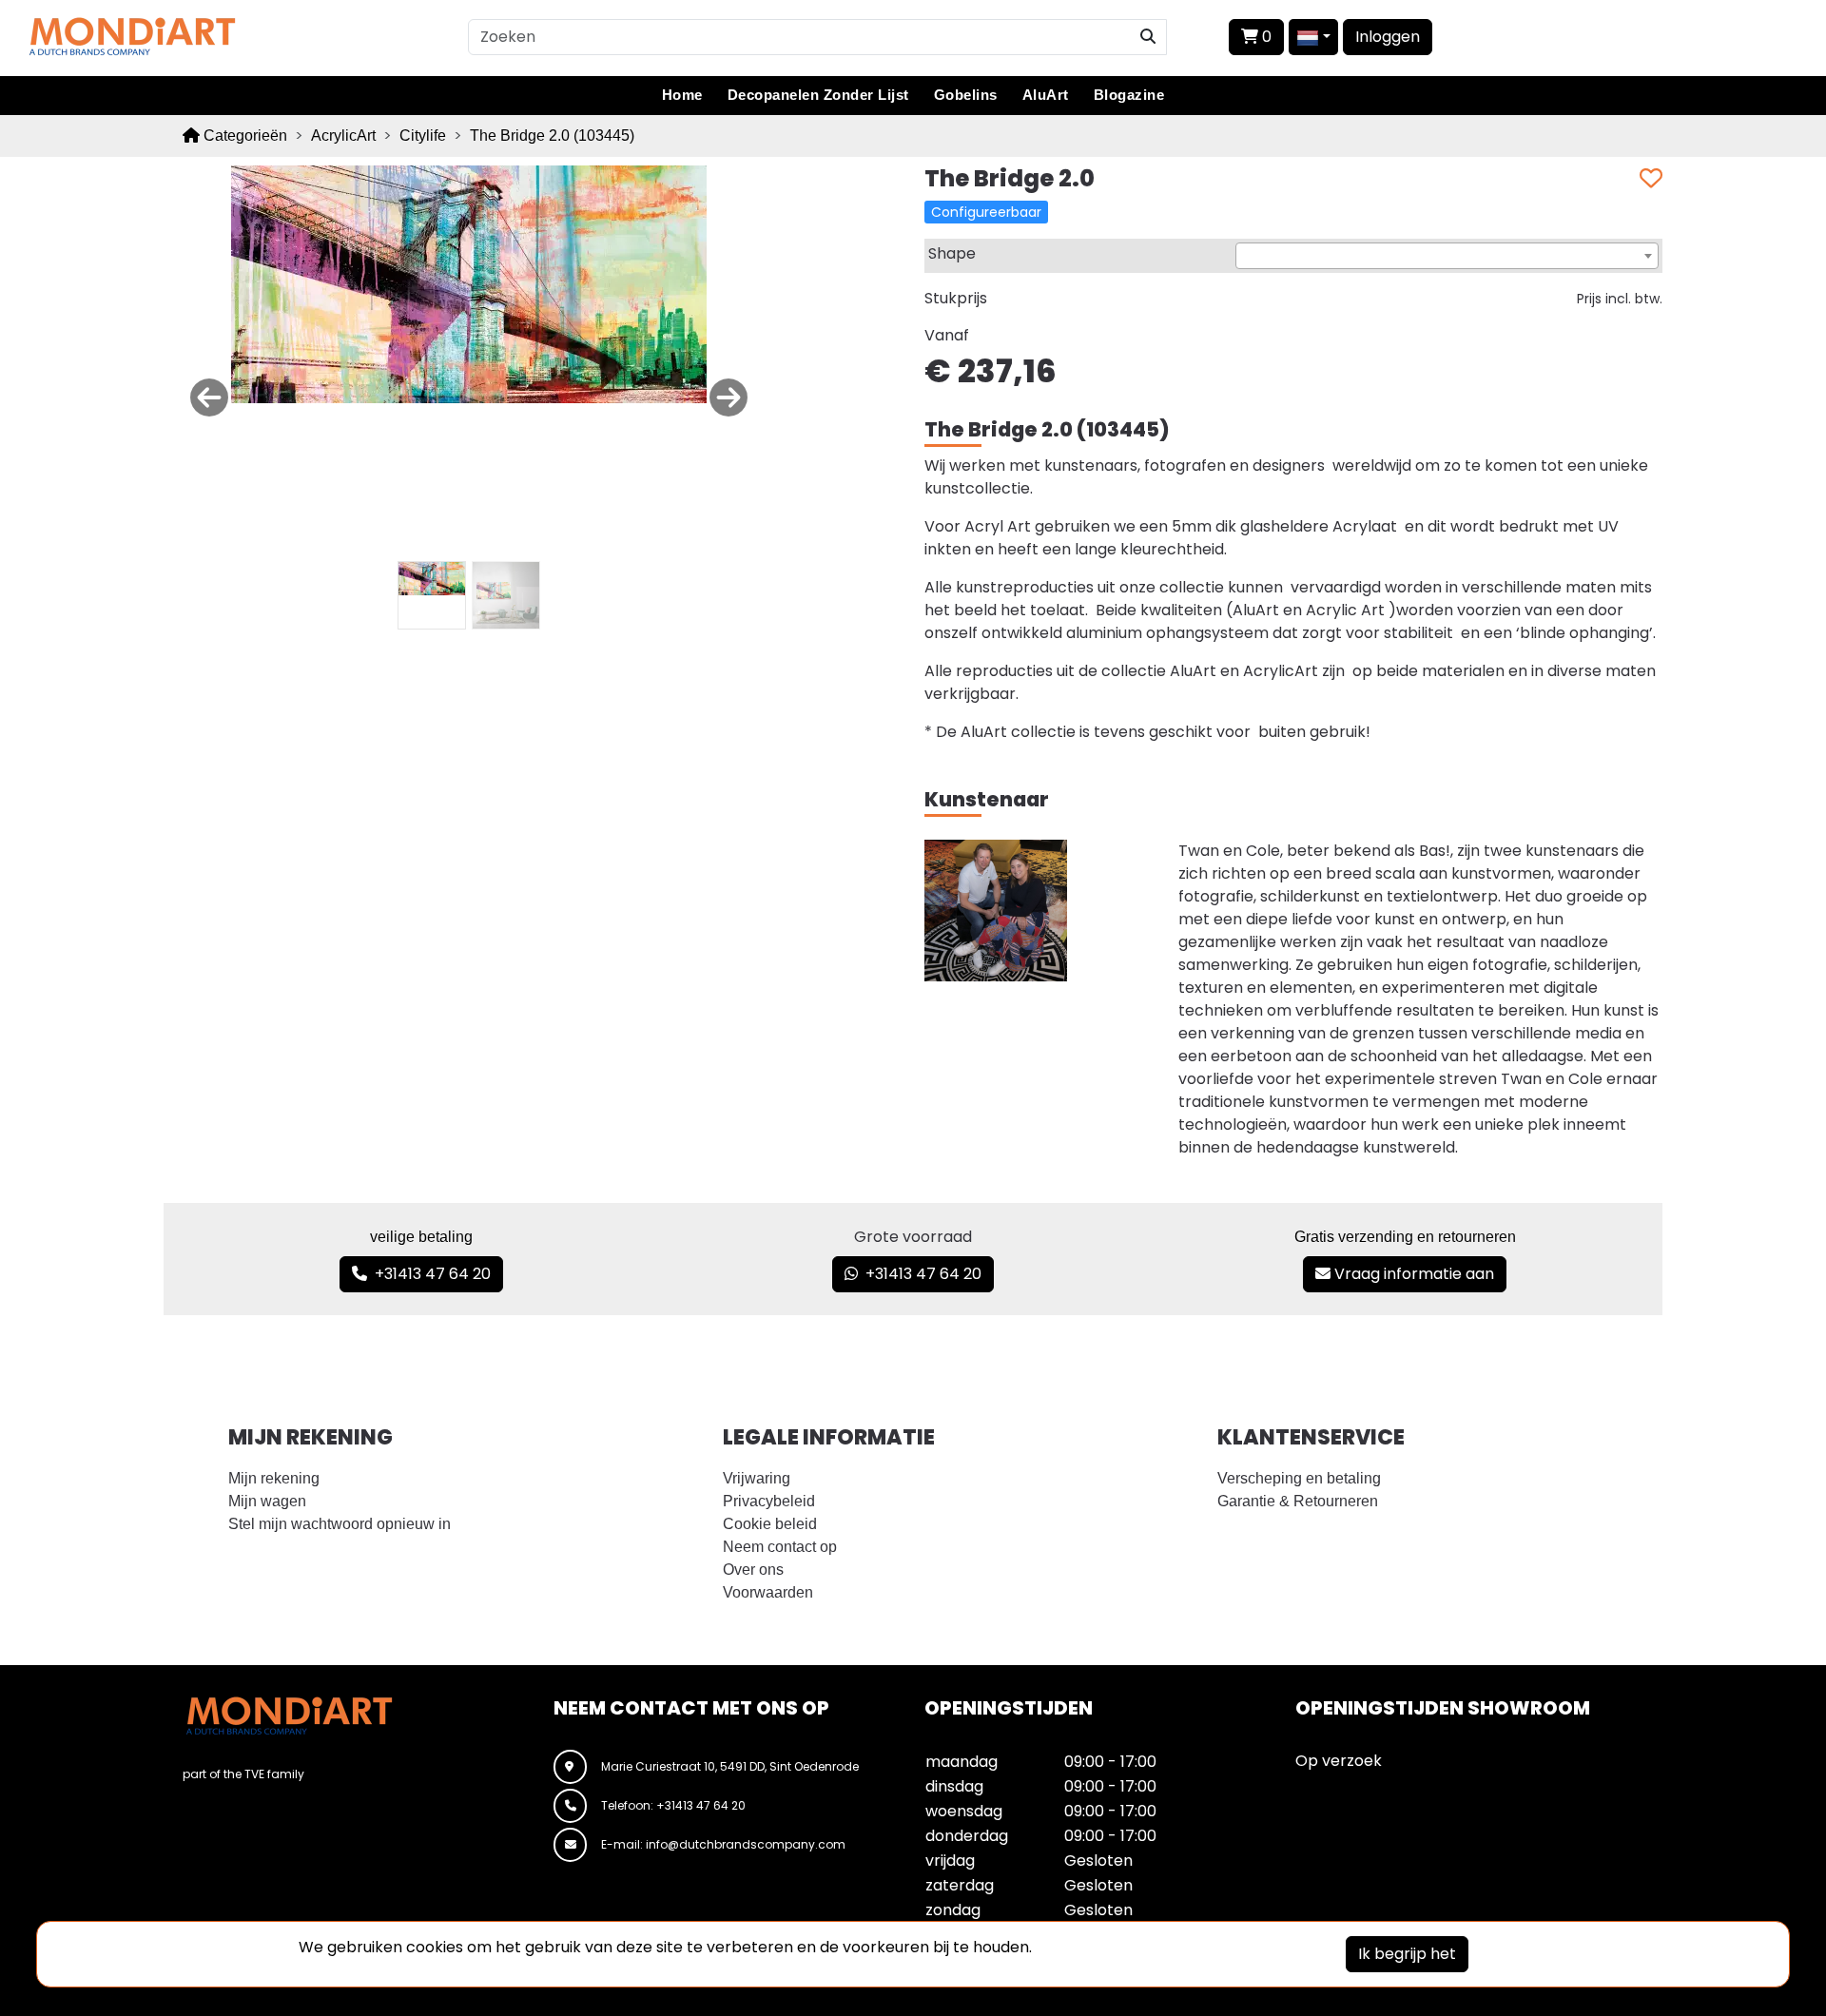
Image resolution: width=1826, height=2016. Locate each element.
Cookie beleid (770, 1524)
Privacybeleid (769, 1501)
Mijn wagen (267, 1501)
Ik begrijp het (1407, 1954)
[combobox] (1447, 256)
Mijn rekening (274, 1478)
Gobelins (966, 95)
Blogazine (1129, 95)
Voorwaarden (768, 1592)
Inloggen (1388, 37)
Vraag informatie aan (1412, 1274)
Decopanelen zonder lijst (818, 95)
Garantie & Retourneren (1298, 1501)
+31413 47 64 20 (429, 1274)
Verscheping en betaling (1299, 1478)
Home (682, 95)
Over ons (753, 1570)
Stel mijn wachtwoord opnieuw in (340, 1524)
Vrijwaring (757, 1478)
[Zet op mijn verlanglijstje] (1651, 179)
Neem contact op (780, 1547)
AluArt (1046, 95)
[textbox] (1447, 257)
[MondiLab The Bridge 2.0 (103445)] (469, 283)
